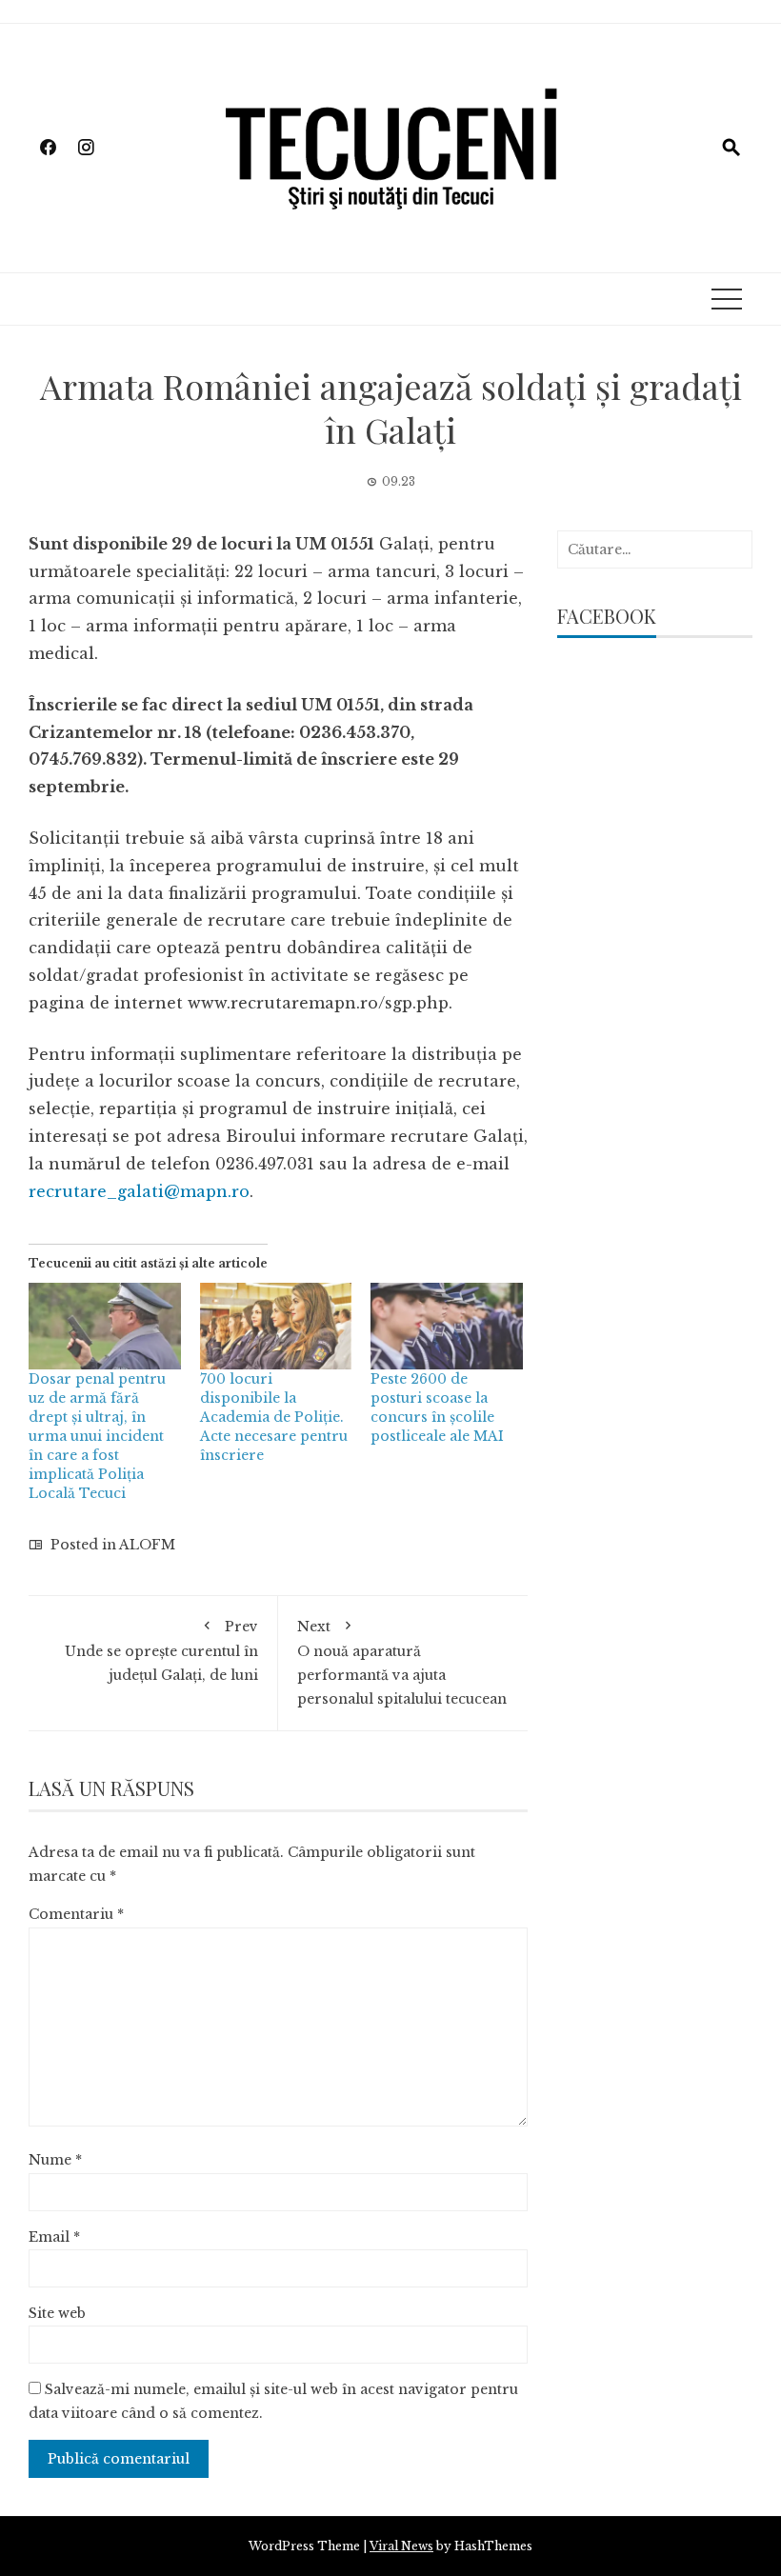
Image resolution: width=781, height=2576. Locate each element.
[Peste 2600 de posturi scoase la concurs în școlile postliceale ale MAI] (447, 1326)
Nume (55, 2160)
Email (54, 2237)
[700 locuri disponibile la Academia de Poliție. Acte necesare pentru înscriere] (276, 1326)
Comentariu (76, 1914)
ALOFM (147, 1545)
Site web (57, 2313)
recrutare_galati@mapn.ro (139, 1191)
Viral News (401, 2546)
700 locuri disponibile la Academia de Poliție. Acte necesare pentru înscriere (274, 1417)
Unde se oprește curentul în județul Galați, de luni (161, 1650)
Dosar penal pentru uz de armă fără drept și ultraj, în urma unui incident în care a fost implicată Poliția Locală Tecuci (97, 1436)
